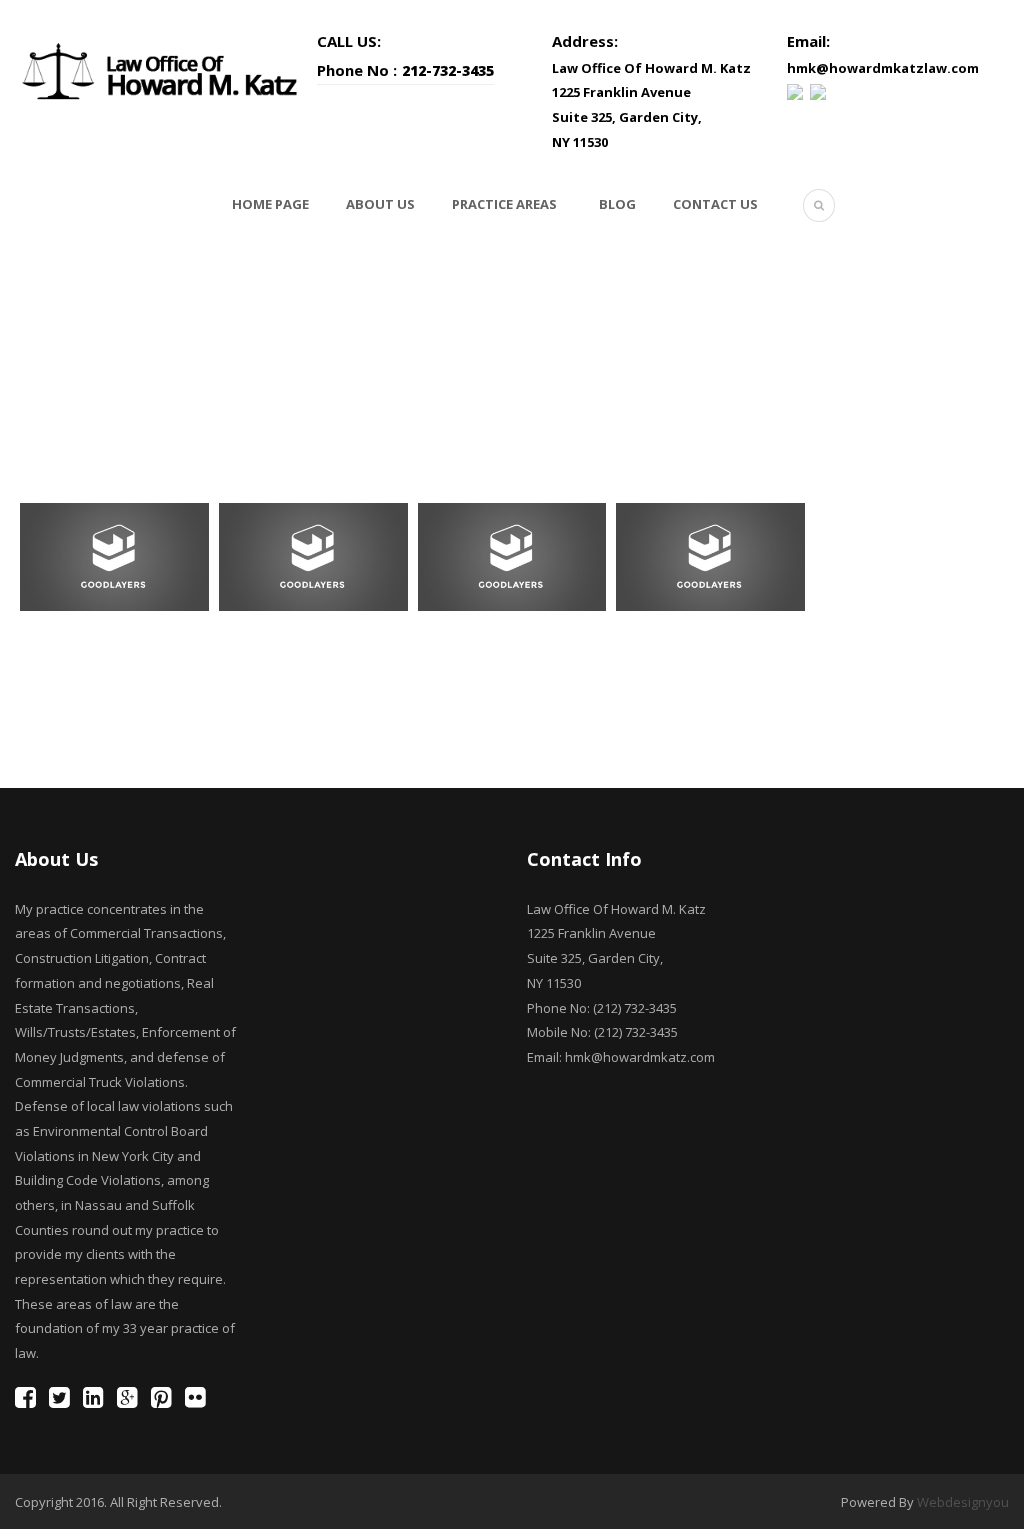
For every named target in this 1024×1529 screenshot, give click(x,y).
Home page (270, 204)
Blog (617, 204)
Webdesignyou (963, 1502)
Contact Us (715, 204)
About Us (380, 204)
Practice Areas (504, 204)
